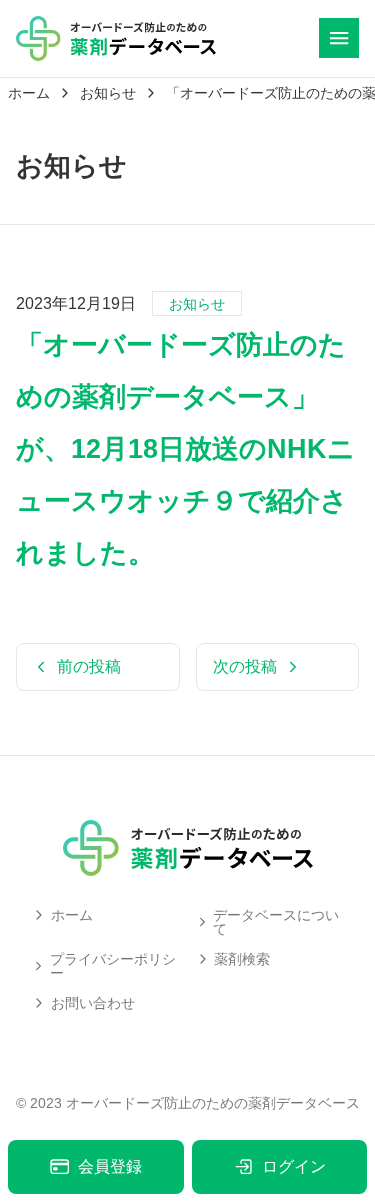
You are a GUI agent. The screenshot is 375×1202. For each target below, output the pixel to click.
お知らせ (197, 304)
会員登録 (110, 1166)
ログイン (294, 1166)
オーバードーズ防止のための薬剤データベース (213, 1103)
